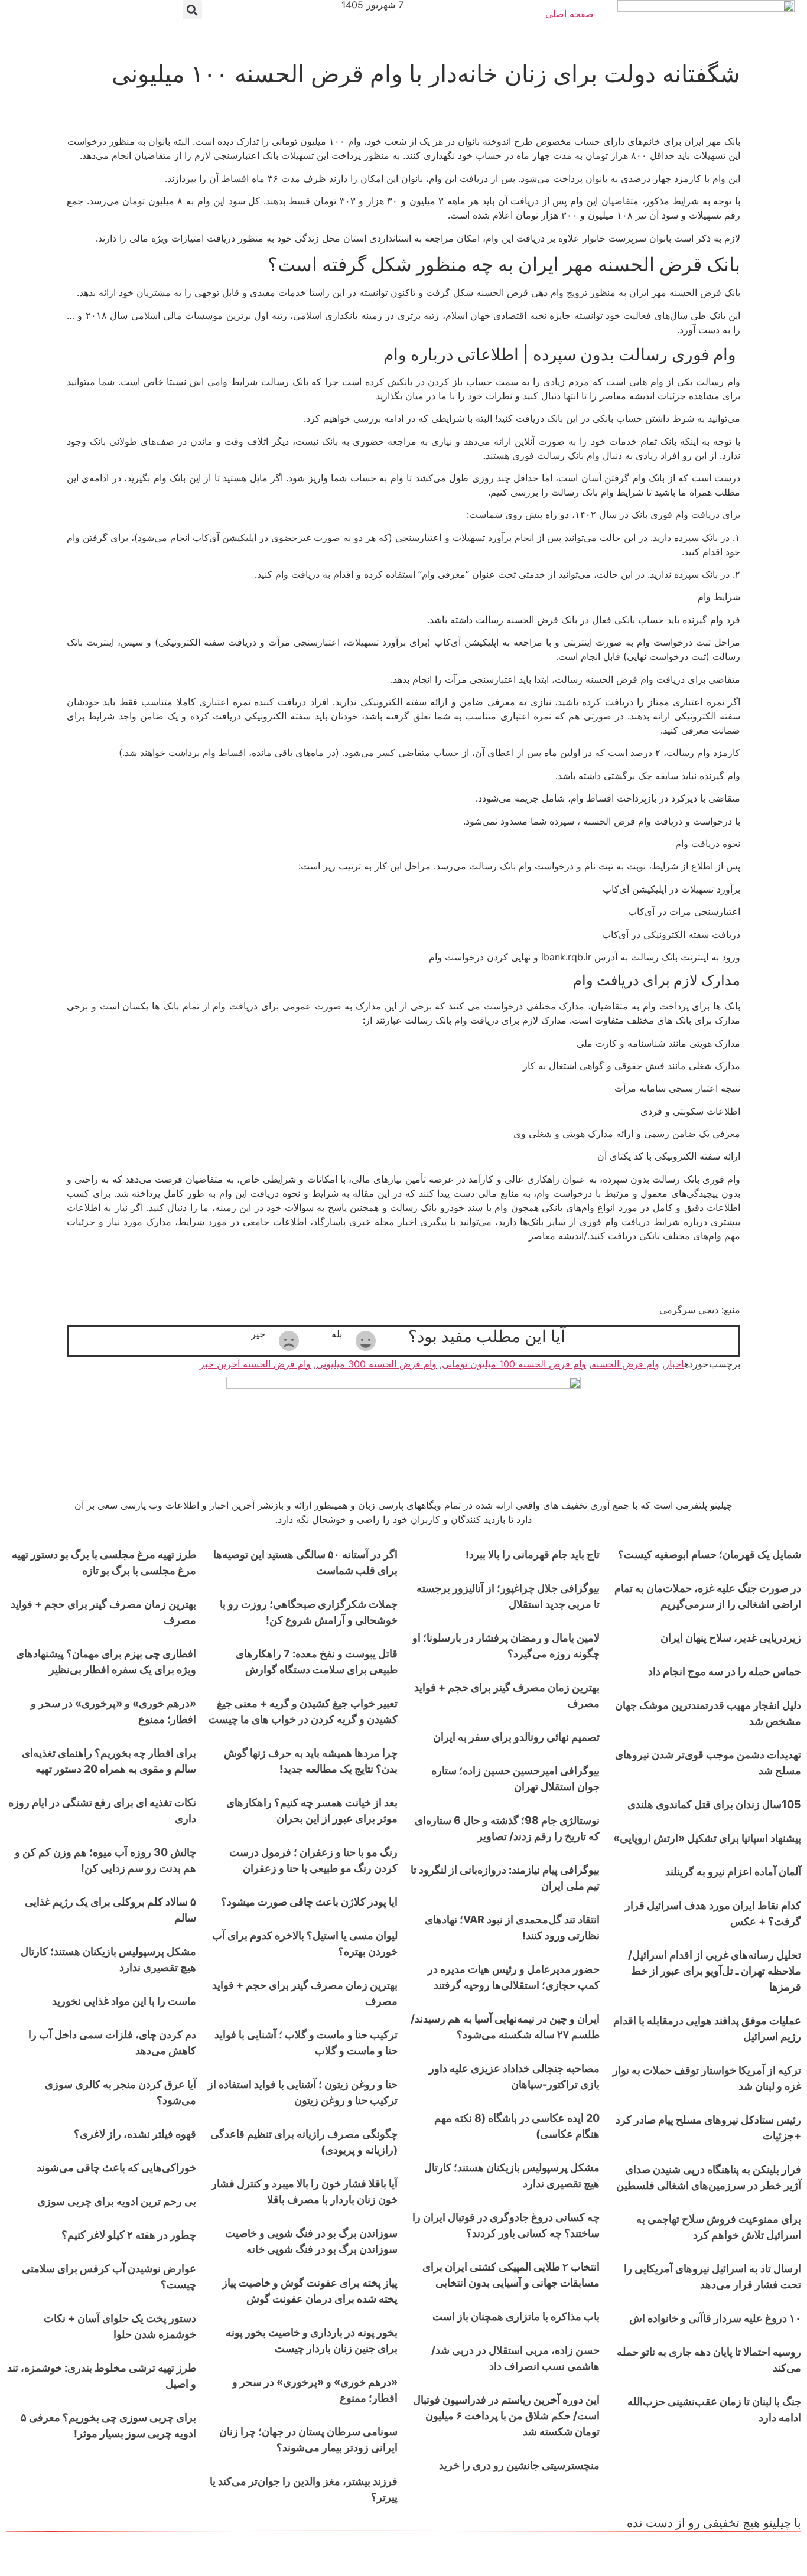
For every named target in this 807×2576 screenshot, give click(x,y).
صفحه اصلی (570, 14)
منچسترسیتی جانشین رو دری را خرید (519, 2465)
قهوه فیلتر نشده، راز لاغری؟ (135, 2134)
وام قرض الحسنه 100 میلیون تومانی (514, 1364)
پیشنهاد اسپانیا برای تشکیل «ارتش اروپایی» (707, 1838)
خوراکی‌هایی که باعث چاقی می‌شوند (116, 2168)
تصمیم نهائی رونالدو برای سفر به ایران (516, 1737)
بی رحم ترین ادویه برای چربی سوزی (117, 2201)
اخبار (674, 1364)
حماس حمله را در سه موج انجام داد (725, 1671)
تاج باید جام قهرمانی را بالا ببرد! (533, 1554)
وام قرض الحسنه (625, 1364)
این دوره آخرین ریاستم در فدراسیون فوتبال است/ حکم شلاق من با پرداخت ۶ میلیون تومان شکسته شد (506, 2416)
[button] (192, 10)
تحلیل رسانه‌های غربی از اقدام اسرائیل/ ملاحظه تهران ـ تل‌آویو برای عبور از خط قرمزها (715, 1971)
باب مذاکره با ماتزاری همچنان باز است (516, 2316)
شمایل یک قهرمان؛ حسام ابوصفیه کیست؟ (710, 1554)
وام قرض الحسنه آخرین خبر (255, 1364)
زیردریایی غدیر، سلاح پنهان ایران (731, 1638)
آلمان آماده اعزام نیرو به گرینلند (733, 1872)
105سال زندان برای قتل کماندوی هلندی (714, 1804)
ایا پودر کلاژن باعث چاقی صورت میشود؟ (309, 1902)
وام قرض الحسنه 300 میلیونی (376, 1364)
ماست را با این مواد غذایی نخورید (124, 2001)
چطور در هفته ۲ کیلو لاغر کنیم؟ (129, 2235)
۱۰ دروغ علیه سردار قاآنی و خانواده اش (715, 2318)
